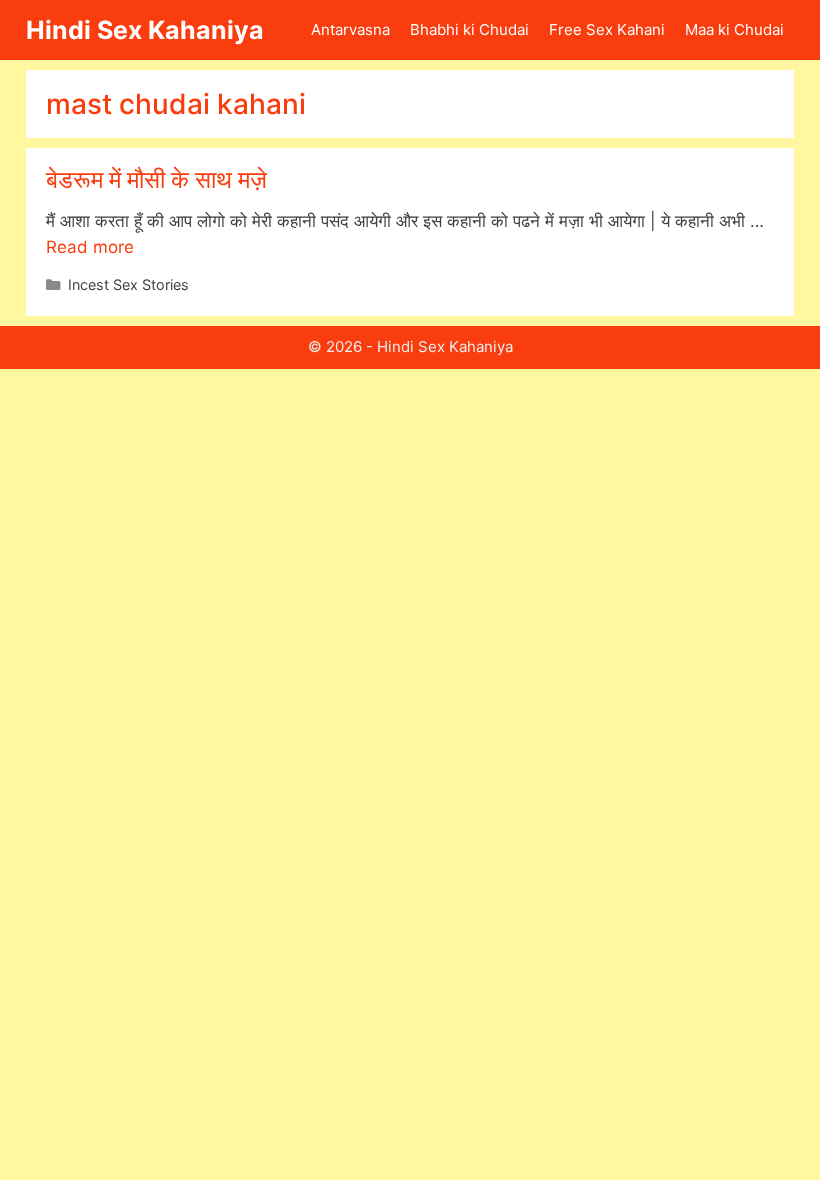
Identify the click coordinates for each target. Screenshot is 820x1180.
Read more (90, 247)
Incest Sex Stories (128, 284)
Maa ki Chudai (734, 29)
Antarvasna (350, 29)
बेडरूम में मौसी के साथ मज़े (156, 179)
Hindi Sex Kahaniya (145, 30)
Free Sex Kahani (607, 29)
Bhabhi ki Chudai (469, 29)
